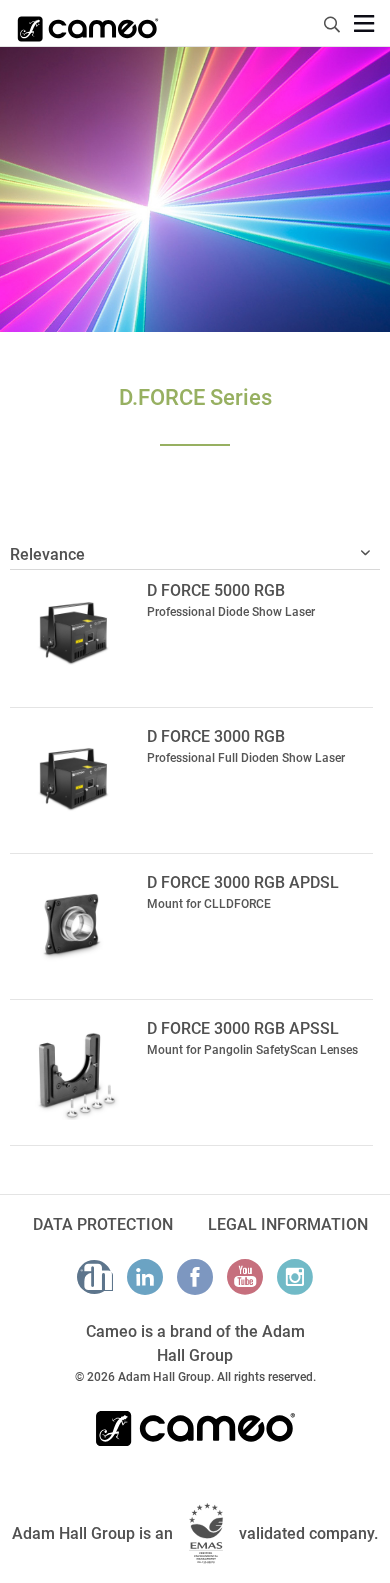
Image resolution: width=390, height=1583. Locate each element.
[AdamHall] (95, 1277)
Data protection (103, 1224)
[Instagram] (295, 1277)
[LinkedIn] (145, 1277)
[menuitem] (333, 21)
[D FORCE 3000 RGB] (73, 778)
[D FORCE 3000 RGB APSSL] (73, 1070)
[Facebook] (195, 1277)
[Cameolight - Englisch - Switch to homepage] (88, 23)
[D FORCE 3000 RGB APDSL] (73, 924)
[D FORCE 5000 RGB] (73, 632)
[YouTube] (245, 1277)
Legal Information (288, 1224)
